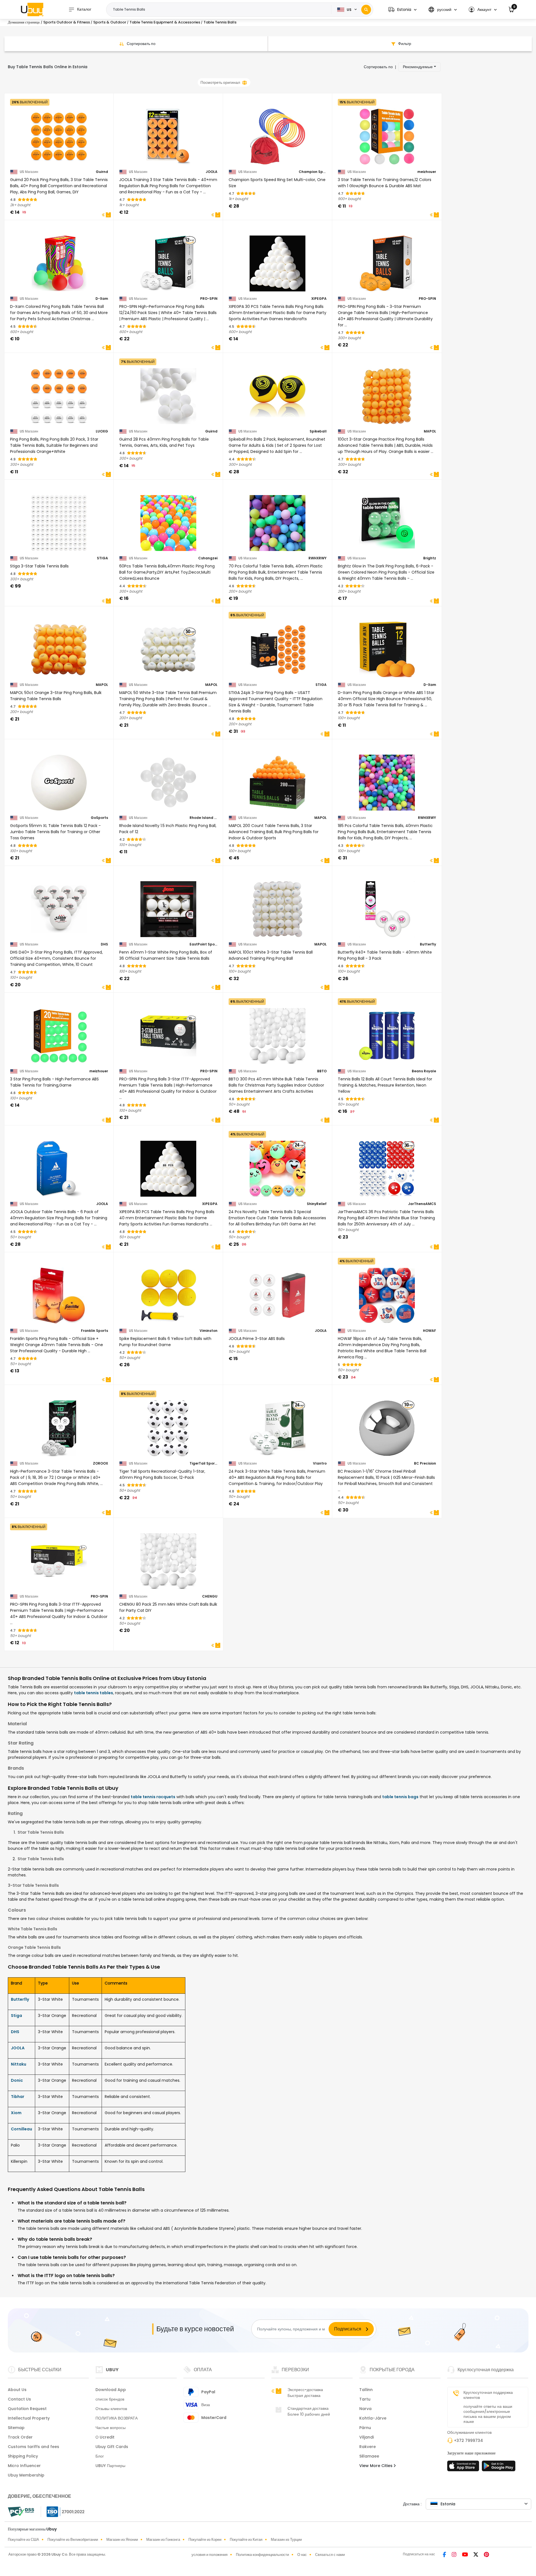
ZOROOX (100, 1463)
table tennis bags (400, 1797)
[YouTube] (466, 2555)
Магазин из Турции (286, 2540)
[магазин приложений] (464, 2468)
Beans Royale (424, 1071)
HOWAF (429, 1331)
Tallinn (366, 2390)
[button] (402, 10)
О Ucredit (105, 2437)
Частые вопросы (111, 2428)
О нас (302, 2555)
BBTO (322, 1071)
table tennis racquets (153, 1797)
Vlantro (320, 1463)
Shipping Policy (23, 2456)
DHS (104, 944)
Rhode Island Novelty (204, 818)
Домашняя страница (24, 22)
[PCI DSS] (21, 2512)
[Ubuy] (32, 9)
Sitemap (16, 2428)
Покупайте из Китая (246, 2540)
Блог (100, 2456)
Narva (365, 2409)
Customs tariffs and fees (33, 2447)
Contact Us (19, 2399)
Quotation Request (27, 2409)
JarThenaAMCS (422, 1204)
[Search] (366, 10)
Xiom (16, 2113)
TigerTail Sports (204, 1463)
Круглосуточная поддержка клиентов (488, 2395)
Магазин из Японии (122, 2540)
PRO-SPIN (209, 299)
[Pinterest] (486, 2555)
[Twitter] (476, 2555)
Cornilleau (21, 2129)
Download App (111, 2390)
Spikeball (318, 431)
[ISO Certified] (63, 2511)
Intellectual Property (29, 2418)
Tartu (365, 2399)
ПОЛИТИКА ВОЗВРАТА (117, 2418)
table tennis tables (94, 1693)
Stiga (16, 2016)
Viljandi (367, 2437)
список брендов (110, 2399)
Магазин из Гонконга (163, 2540)
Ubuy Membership (26, 2475)
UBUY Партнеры (110, 2466)
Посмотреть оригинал (220, 82)
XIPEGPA (319, 299)
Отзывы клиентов (111, 2409)
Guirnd (102, 172)
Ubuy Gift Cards (112, 2447)
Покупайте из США (23, 2540)
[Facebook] (445, 2555)
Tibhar (18, 2097)
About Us (17, 2390)
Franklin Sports (94, 1331)
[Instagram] (455, 2555)
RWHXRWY (318, 558)
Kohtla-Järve (373, 2418)
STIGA (102, 558)
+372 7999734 (468, 2440)
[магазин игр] (499, 2468)
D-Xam (102, 299)
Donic (17, 2080)
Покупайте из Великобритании (73, 2540)
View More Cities (376, 2466)
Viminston (209, 1331)
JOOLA (212, 172)
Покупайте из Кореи (205, 2540)
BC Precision (425, 1463)
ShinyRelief (317, 1204)
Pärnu (365, 2428)
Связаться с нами (330, 2555)
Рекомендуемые (418, 67)
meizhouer (427, 172)
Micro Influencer (24, 2466)
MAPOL (430, 431)
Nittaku (19, 2064)
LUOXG (102, 431)
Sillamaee (369, 2456)
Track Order (20, 2437)
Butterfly (428, 944)
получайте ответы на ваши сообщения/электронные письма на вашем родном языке (488, 2414)
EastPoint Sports (204, 944)
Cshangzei (208, 558)
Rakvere (368, 2447)
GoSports (99, 818)
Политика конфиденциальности (262, 2555)
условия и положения (210, 2555)
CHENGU (210, 1596)
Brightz (430, 558)
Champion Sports (313, 172)
